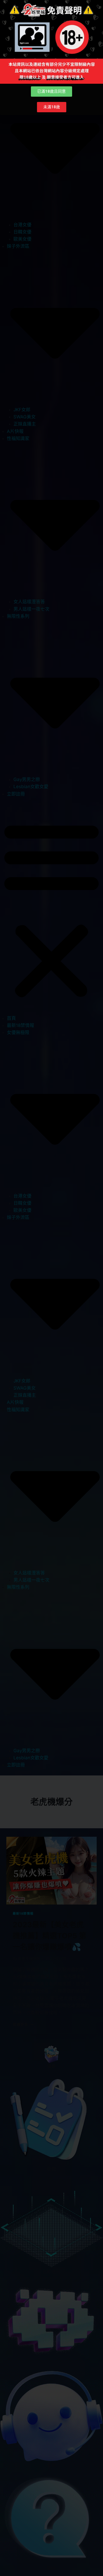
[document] (51, 1288)
